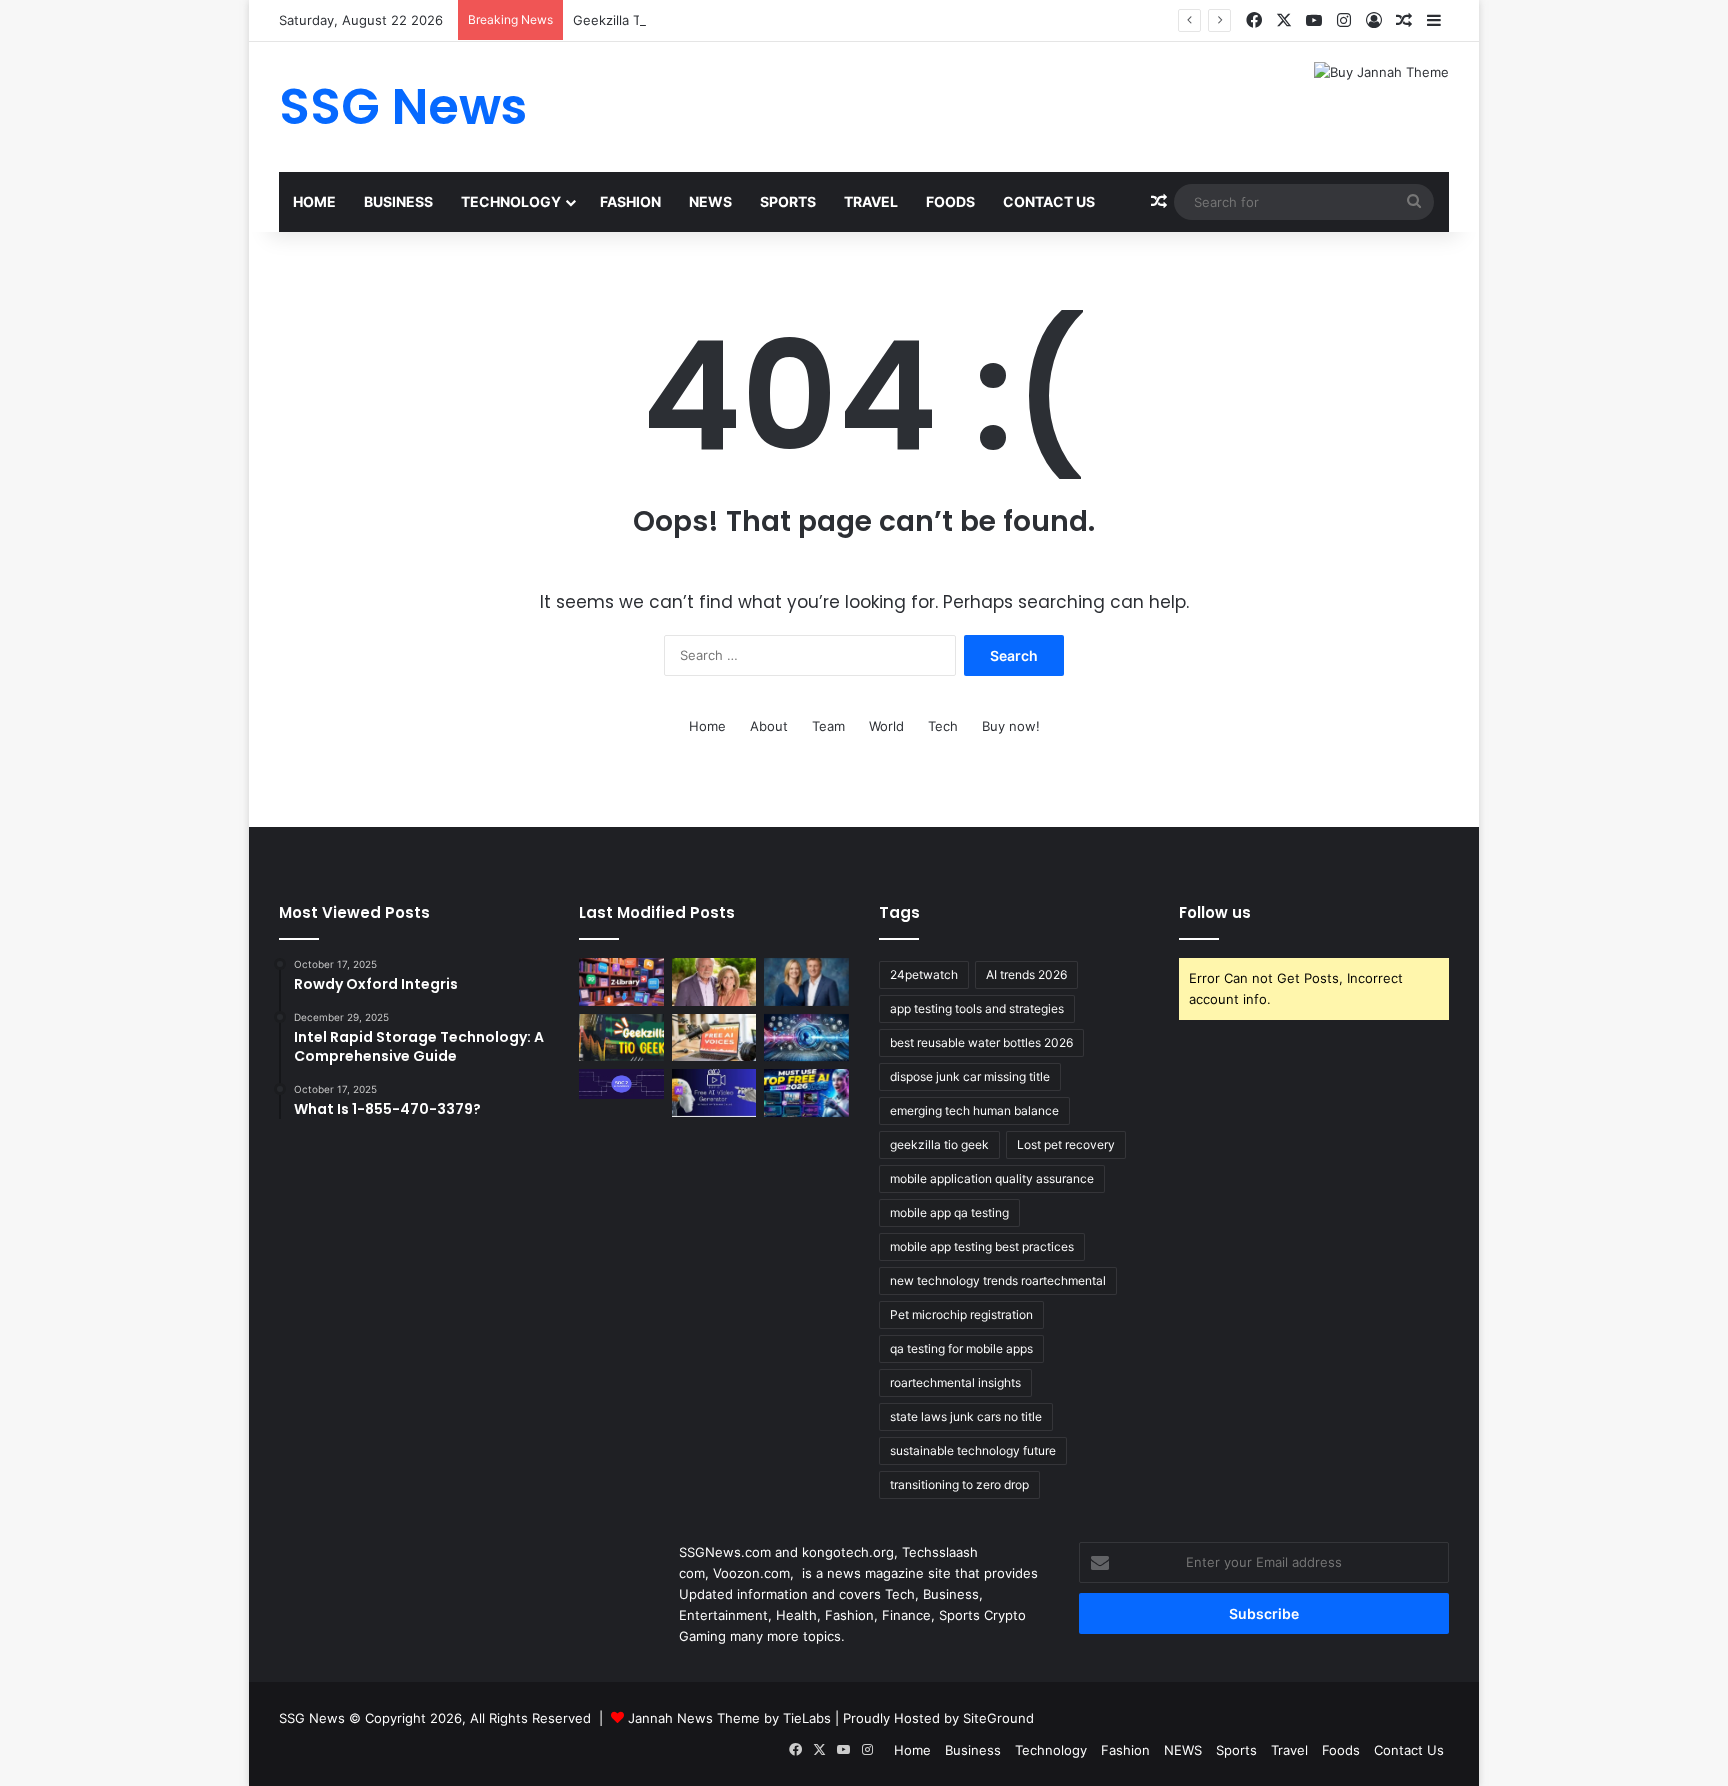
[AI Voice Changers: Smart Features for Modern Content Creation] (806, 1038)
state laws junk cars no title (966, 1416)
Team (828, 726)
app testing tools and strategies (977, 1008)
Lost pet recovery (1066, 1144)
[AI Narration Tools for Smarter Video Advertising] (714, 1038)
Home (314, 201)
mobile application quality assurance (992, 1178)
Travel (871, 201)
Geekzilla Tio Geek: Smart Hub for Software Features (739, 20)
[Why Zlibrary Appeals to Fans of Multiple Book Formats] (621, 982)
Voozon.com (751, 1573)
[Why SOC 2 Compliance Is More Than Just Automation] (621, 1084)
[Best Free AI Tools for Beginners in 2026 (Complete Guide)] (806, 1093)
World (886, 726)
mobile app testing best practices (982, 1246)
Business (398, 201)
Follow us (1215, 912)
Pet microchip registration (961, 1314)
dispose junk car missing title (970, 1076)
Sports (788, 201)
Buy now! (1011, 726)
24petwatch (924, 974)
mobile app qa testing (949, 1212)
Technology (511, 201)
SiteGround (998, 1718)
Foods (950, 201)
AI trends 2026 (1026, 974)
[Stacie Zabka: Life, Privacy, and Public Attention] (806, 982)
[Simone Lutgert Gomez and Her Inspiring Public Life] (714, 982)
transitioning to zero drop (959, 1484)
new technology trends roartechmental (998, 1280)
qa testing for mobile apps (961, 1348)
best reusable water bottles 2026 (981, 1042)
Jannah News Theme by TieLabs (729, 1718)
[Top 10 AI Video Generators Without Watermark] (714, 1093)
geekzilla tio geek (939, 1144)
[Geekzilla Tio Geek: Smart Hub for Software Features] (621, 1038)
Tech (943, 726)
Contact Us (1049, 201)
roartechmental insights (955, 1382)
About (769, 726)
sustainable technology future (973, 1450)
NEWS (710, 201)
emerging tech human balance (974, 1110)
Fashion (630, 201)
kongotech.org (848, 1552)
